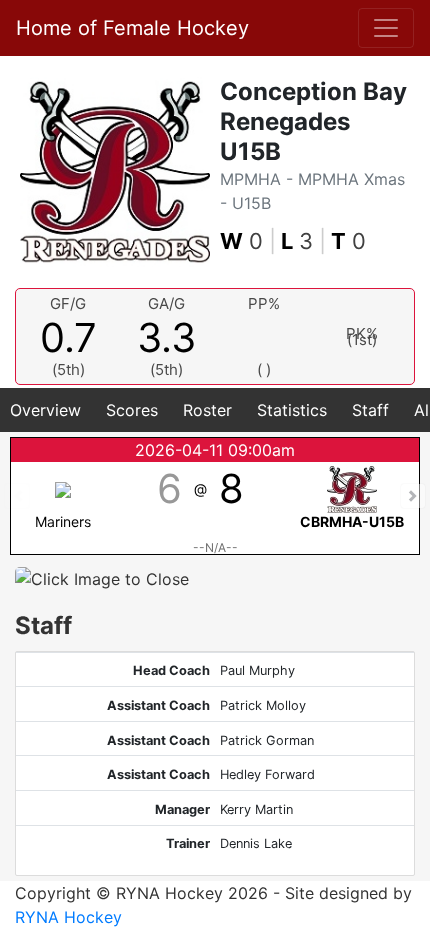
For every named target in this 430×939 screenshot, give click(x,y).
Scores (132, 410)
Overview (45, 410)
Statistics (292, 410)
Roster (207, 410)
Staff (370, 410)
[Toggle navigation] (386, 28)
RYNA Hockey (68, 917)
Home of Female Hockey (132, 28)
